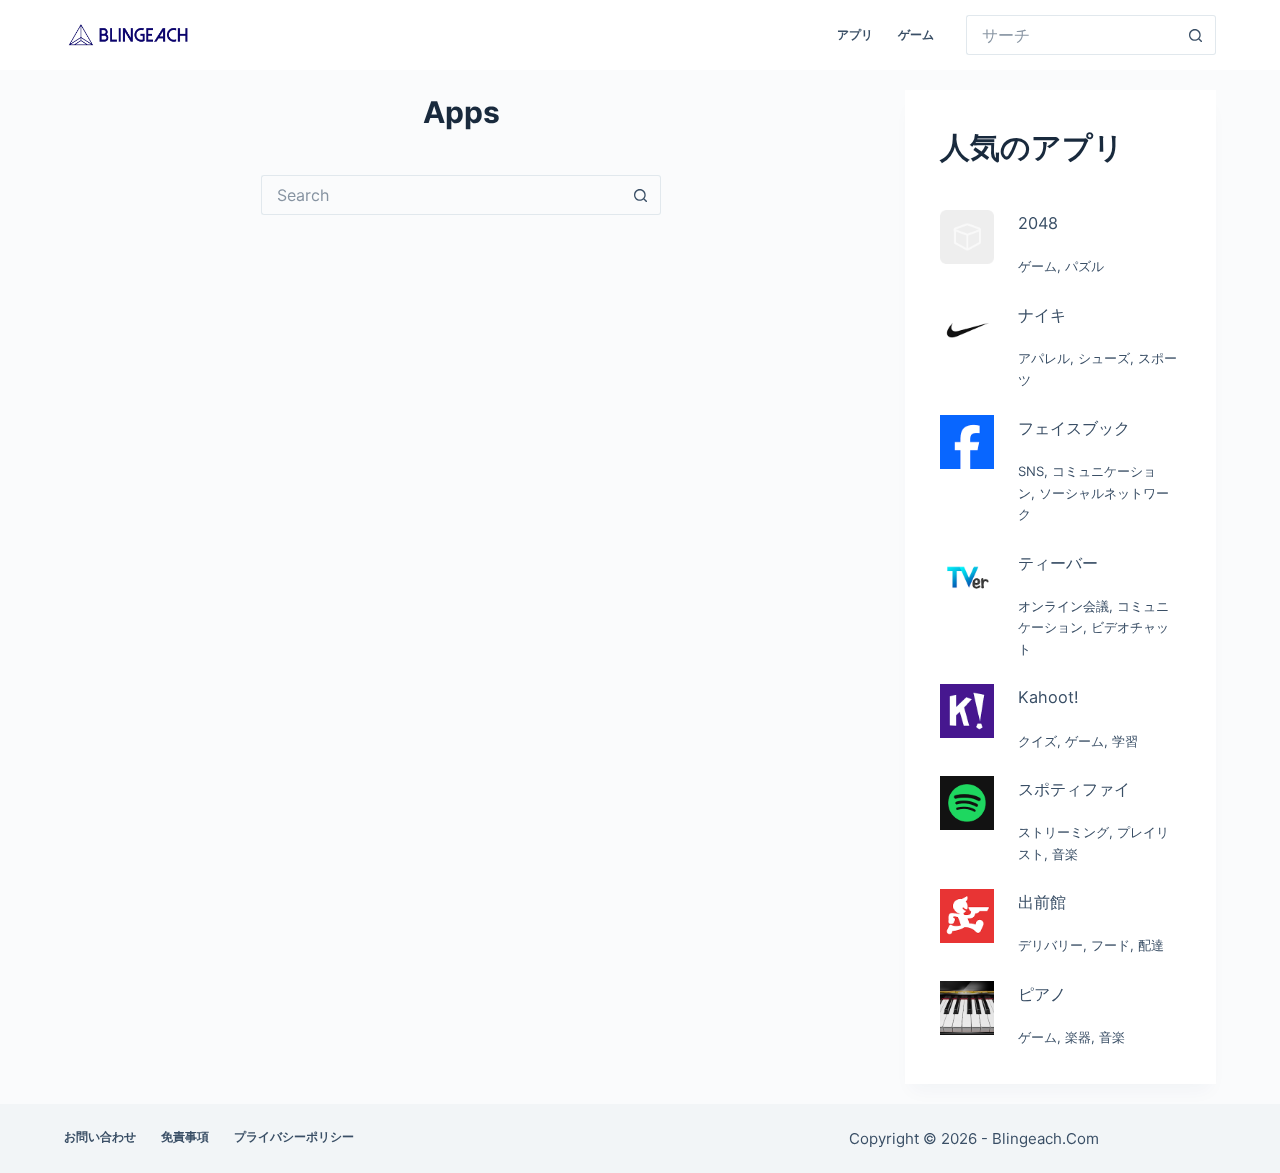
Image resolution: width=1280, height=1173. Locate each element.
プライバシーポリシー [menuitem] (294, 1136)
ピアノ (1042, 994)
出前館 (1042, 902)
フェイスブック (1074, 428)
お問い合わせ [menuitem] (100, 1136)
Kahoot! (1048, 697)
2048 (1038, 223)
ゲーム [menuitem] (916, 34)
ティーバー (1058, 563)
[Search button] (1196, 35)
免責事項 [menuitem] (185, 1136)
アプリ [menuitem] (855, 34)
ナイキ (1042, 315)
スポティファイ (1074, 789)
